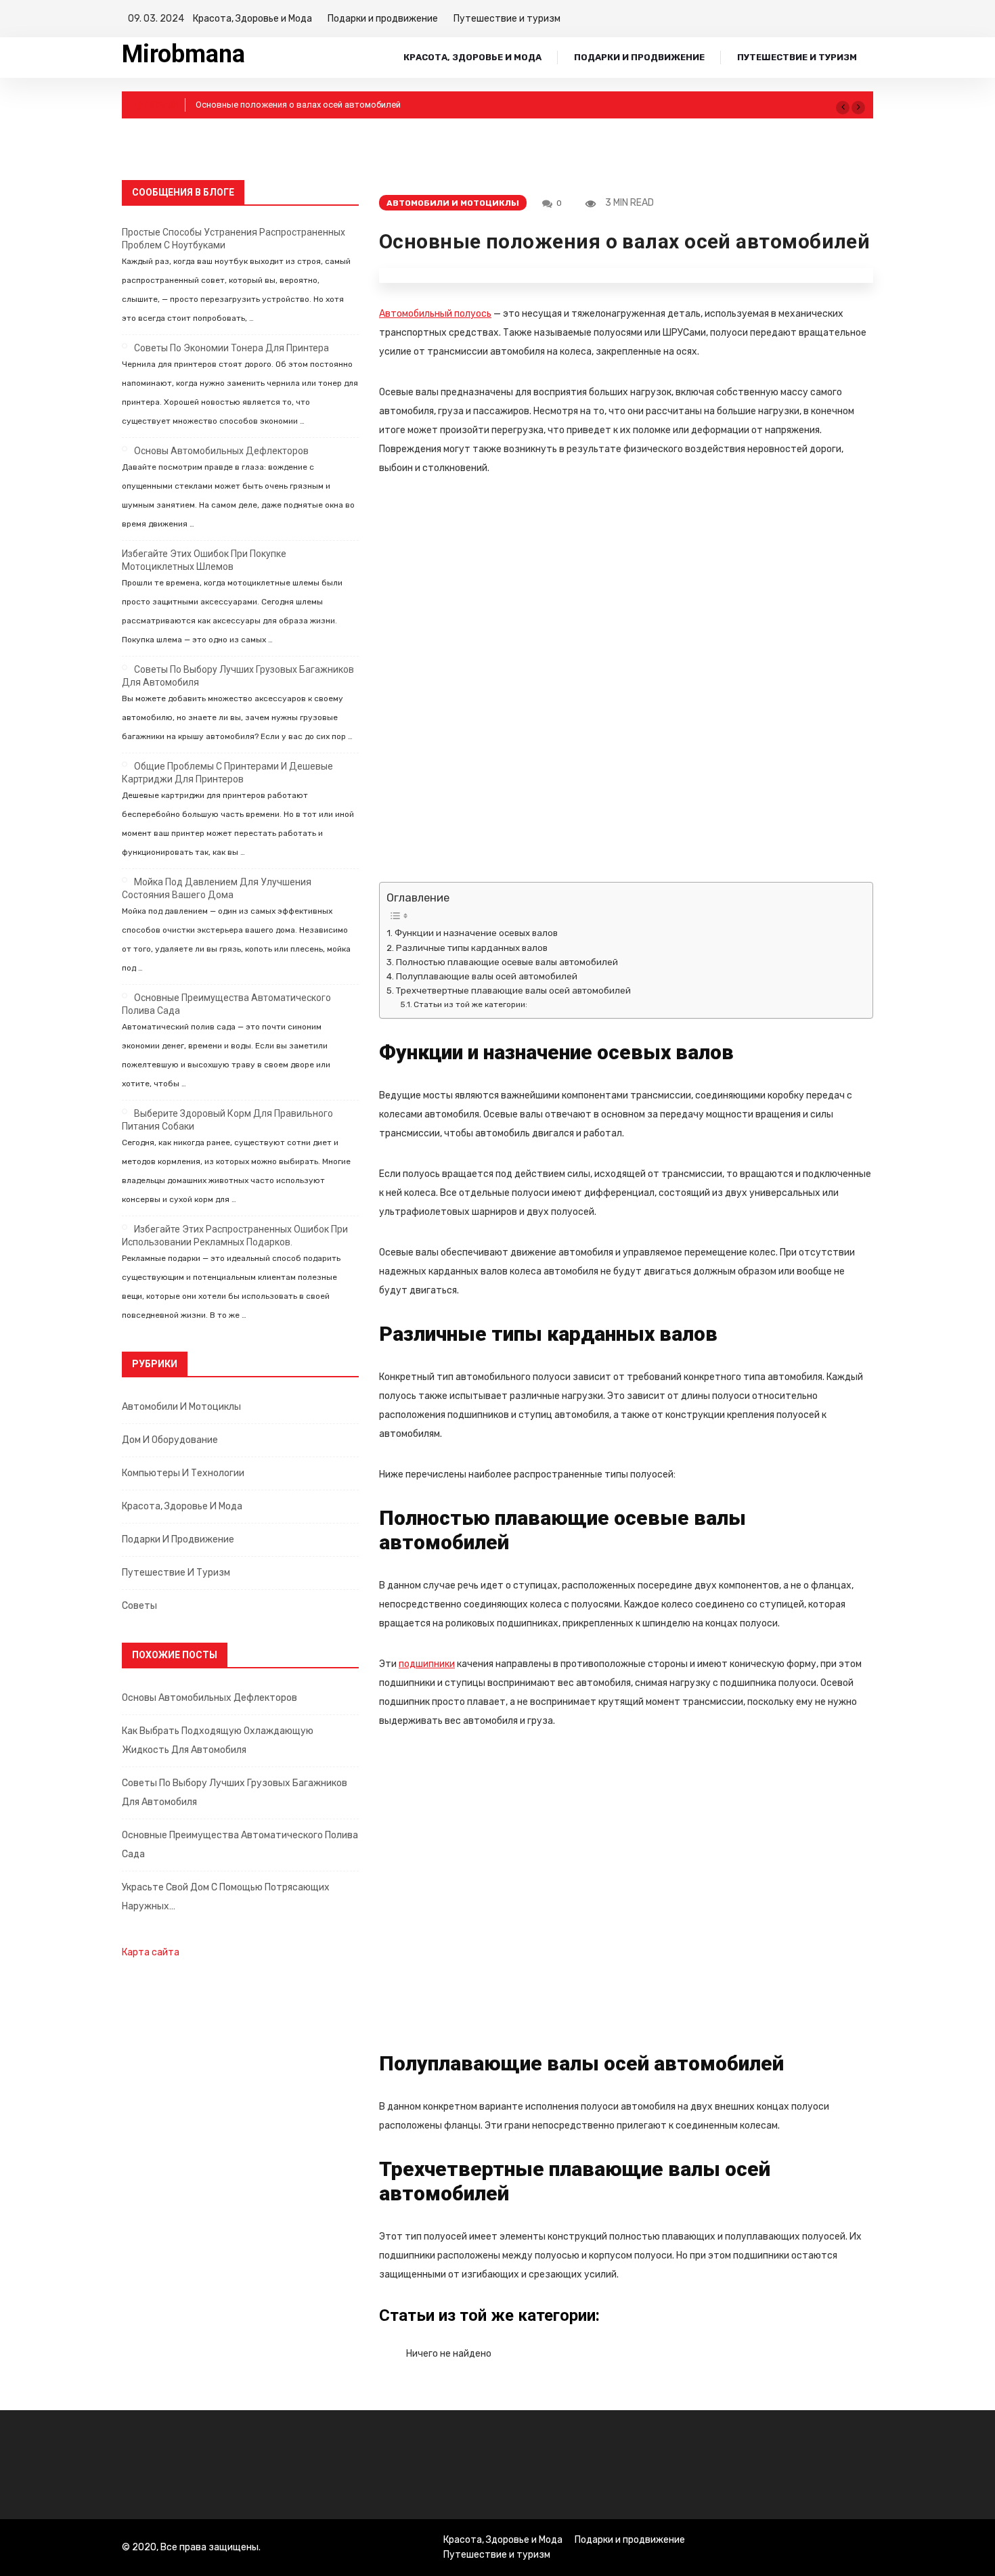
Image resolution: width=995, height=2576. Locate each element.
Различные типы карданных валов (473, 948)
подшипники (427, 1664)
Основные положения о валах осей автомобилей (298, 105)
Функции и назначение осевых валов (477, 933)
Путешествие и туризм (507, 19)
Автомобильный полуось (435, 314)
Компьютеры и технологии (183, 1473)
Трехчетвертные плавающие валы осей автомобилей (513, 991)
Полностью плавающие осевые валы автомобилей (507, 962)
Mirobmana (183, 54)
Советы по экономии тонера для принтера (231, 348)
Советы (139, 1606)
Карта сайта (151, 1952)
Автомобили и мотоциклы (181, 1407)
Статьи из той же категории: (470, 1004)
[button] (843, 108)
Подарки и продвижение (383, 19)
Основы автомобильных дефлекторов (221, 451)
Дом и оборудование (170, 1440)
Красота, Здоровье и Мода (252, 19)
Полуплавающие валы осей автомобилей (487, 976)
